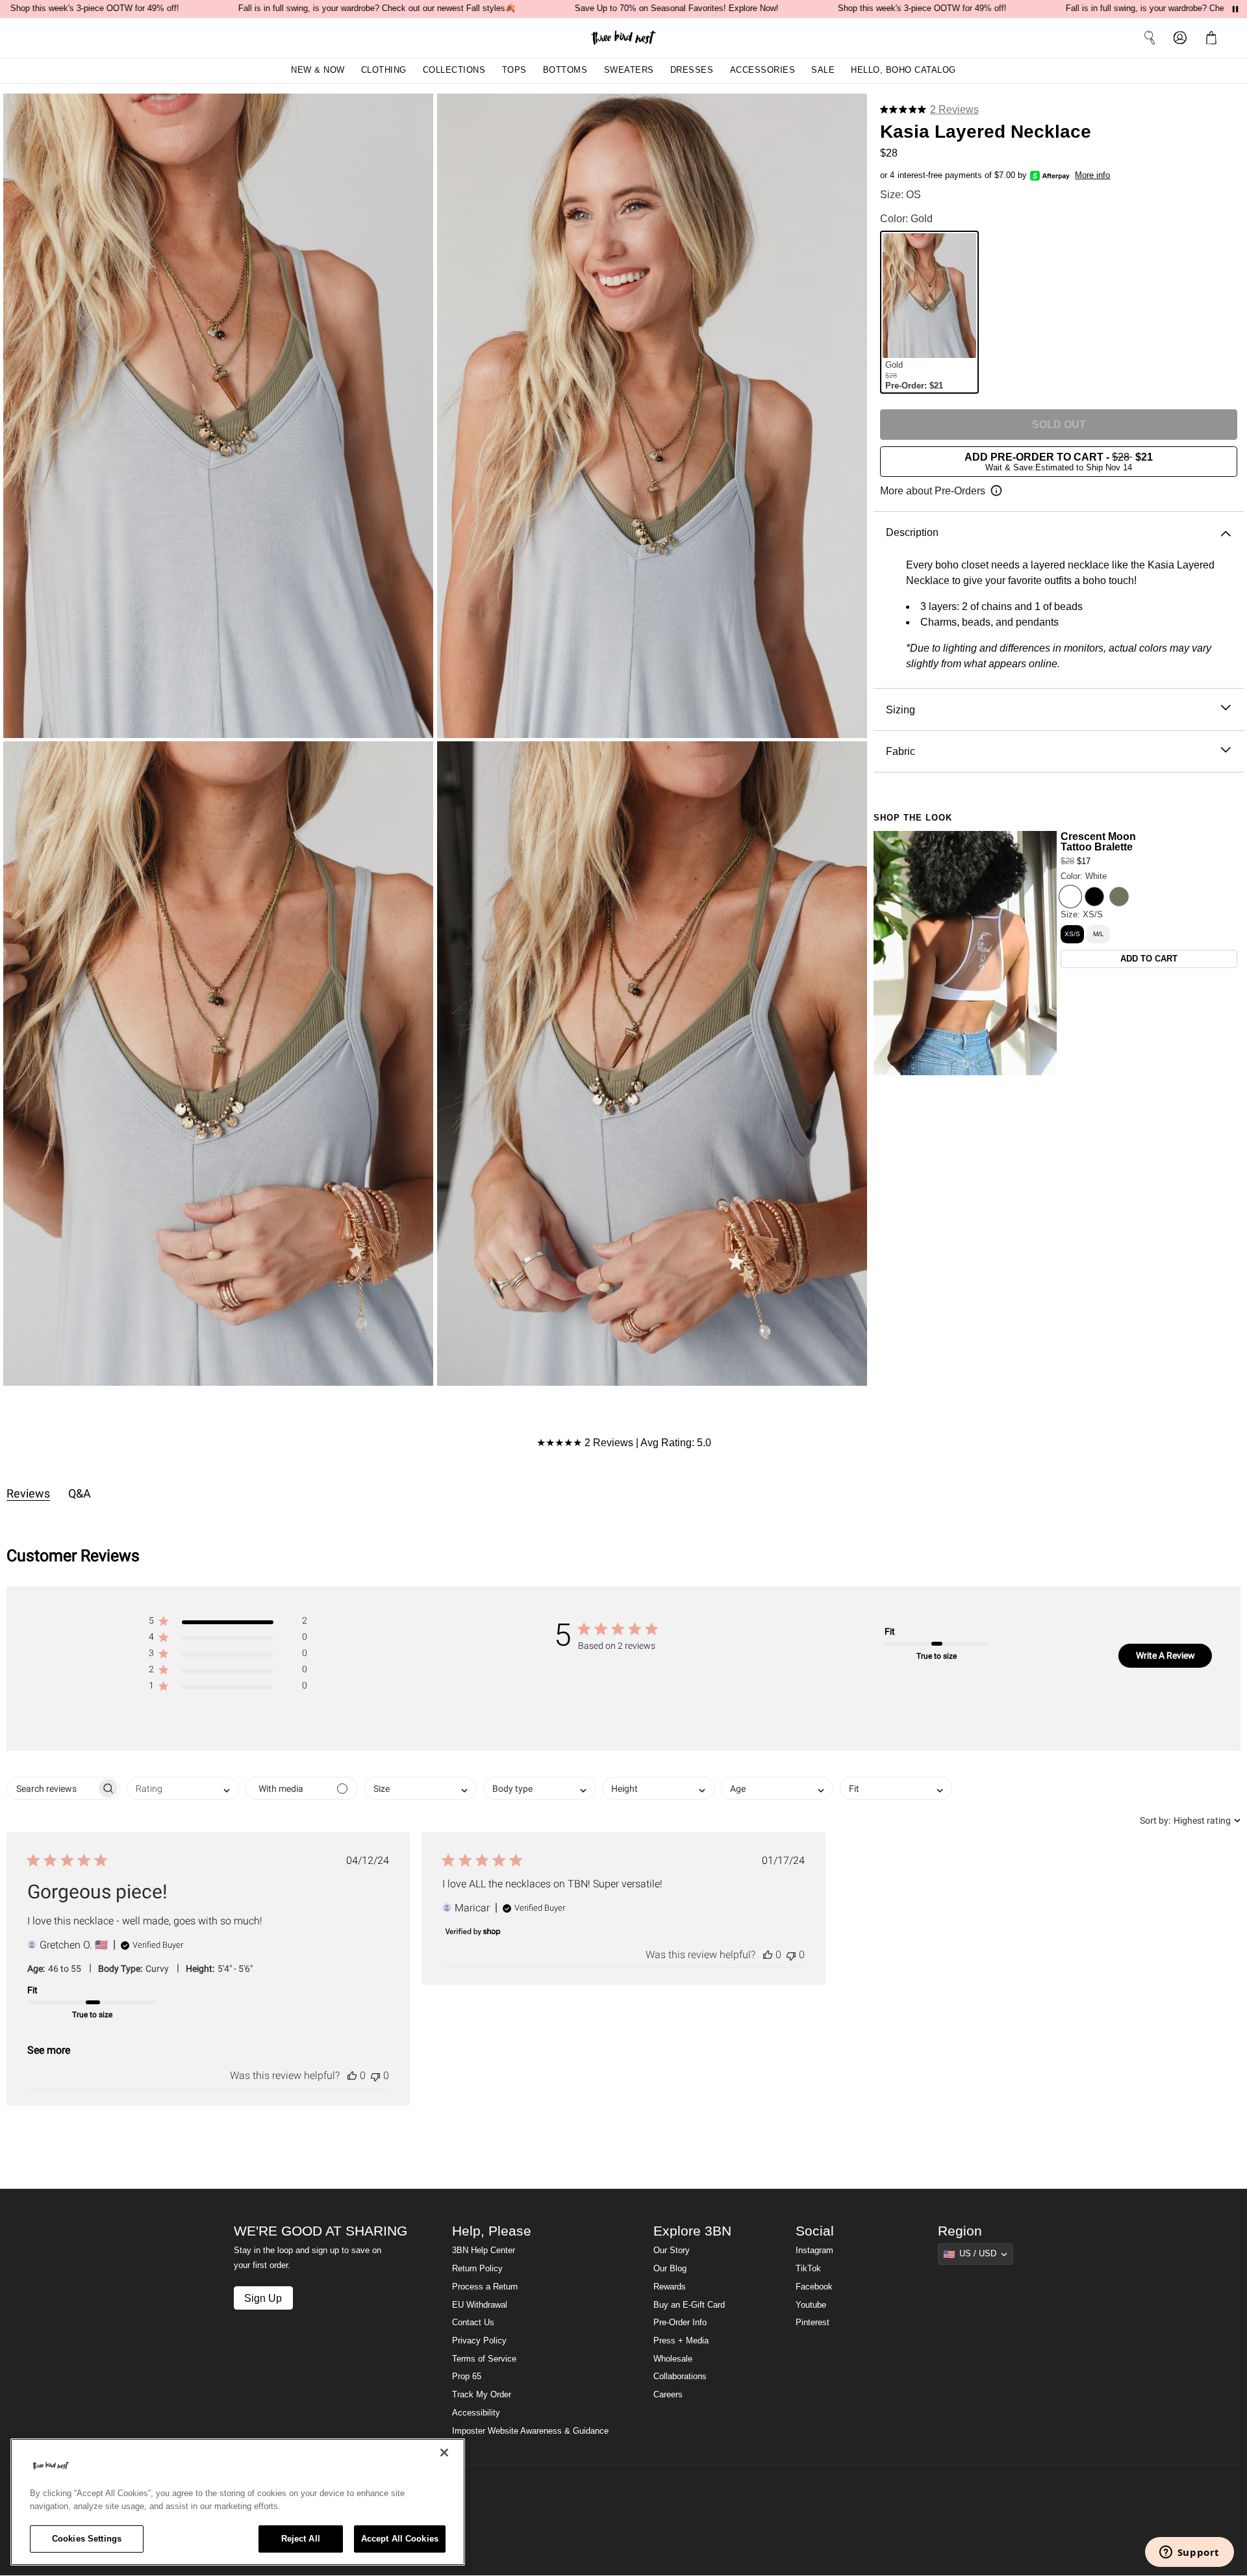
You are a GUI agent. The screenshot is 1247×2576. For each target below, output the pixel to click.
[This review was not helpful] (375, 2075)
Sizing (901, 709)
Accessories (763, 70)
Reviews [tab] (28, 1493)
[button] (1214, 38)
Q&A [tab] (80, 1493)
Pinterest (812, 2323)
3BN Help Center (484, 2251)
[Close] (444, 2453)
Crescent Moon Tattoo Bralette (1098, 842)
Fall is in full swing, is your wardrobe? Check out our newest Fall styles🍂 (377, 8)
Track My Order (482, 2395)
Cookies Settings (87, 2539)
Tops (514, 70)
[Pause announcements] (1235, 9)
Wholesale (673, 2359)
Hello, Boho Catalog (903, 70)
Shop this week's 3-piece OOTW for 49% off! (95, 8)
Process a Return (485, 2287)
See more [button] (49, 2050)
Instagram (814, 2251)
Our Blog (670, 2269)
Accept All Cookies (400, 2539)
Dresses (692, 70)
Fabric (901, 751)
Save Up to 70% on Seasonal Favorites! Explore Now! (677, 8)
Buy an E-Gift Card (689, 2305)
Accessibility (476, 2413)
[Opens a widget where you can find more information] (1189, 2553)
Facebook (814, 2287)
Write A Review (1165, 1655)
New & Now (318, 70)
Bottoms (565, 70)
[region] (238, 2502)
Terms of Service (484, 2359)
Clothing (384, 70)
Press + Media (681, 2341)
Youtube (811, 2305)
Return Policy (477, 2269)
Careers (668, 2395)
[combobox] (183, 1788)
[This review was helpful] (352, 2075)
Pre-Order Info (680, 2323)
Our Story (672, 2251)
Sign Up (263, 2298)
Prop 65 (467, 2377)
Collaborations (680, 2377)
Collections (454, 70)
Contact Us (473, 2323)
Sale (823, 70)
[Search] (1150, 38)
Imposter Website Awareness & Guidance (530, 2431)
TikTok (808, 2269)
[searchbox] (52, 1788)
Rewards (670, 2287)
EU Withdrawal (480, 2305)
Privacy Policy (479, 2341)
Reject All (301, 2539)
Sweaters (629, 70)
